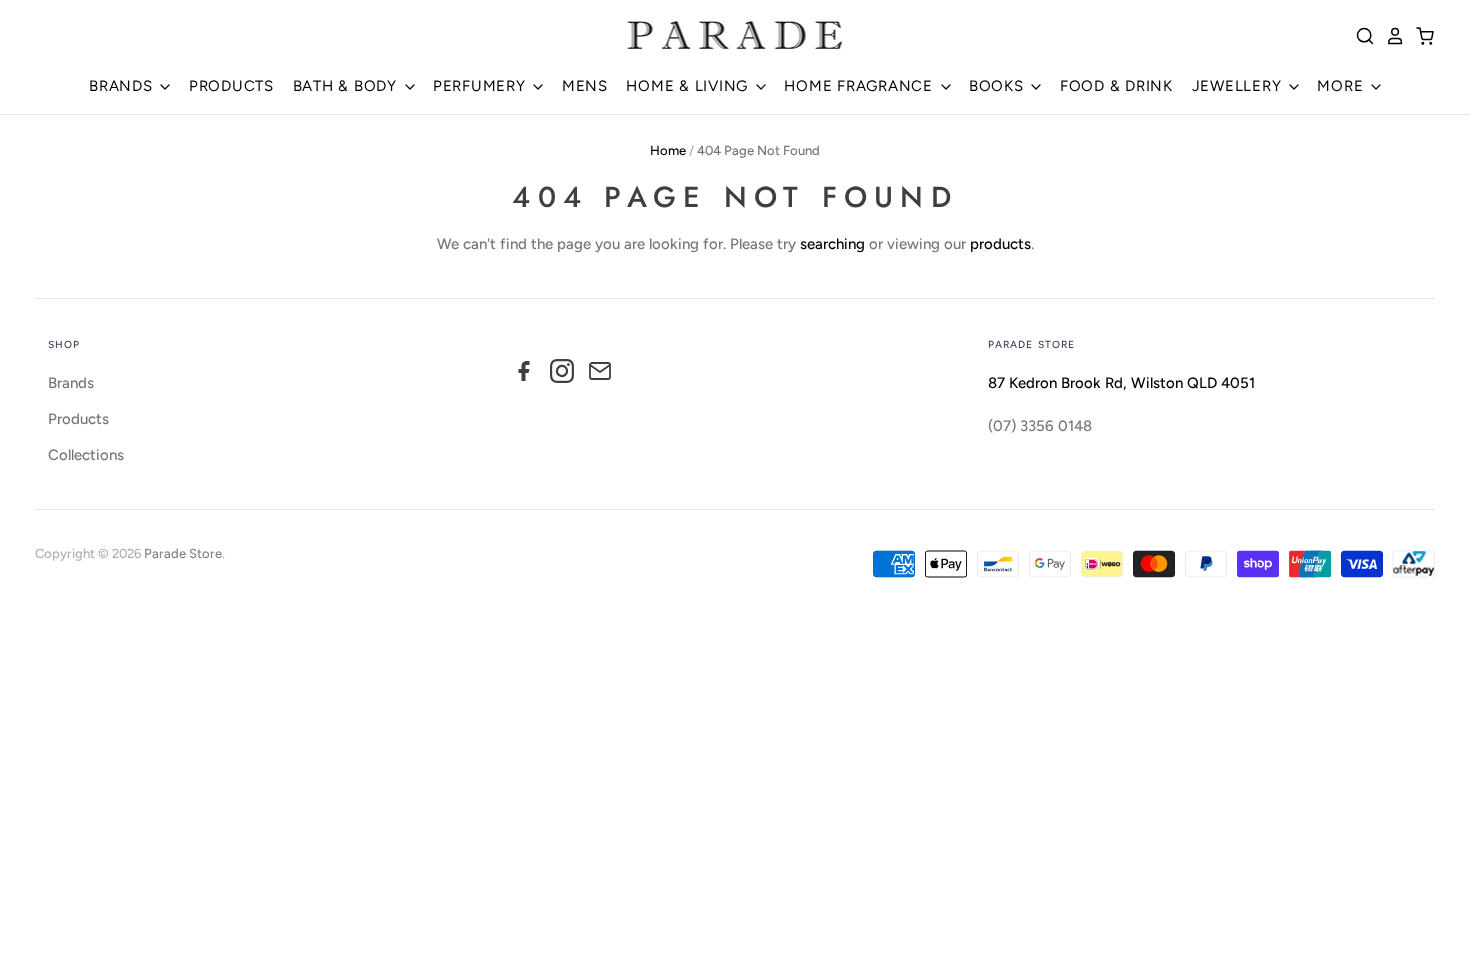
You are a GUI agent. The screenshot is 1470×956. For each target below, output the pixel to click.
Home (668, 150)
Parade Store (183, 553)
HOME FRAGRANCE (860, 86)
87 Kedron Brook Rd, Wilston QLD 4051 (1121, 383)
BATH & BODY (347, 86)
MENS (585, 86)
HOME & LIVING (689, 86)
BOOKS (999, 86)
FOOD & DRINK (1116, 86)
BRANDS (123, 86)
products (1000, 244)
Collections (86, 455)
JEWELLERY (1239, 86)
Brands (71, 383)
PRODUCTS (231, 86)
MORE (1342, 86)
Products (78, 419)
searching (832, 244)
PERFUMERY (482, 86)
